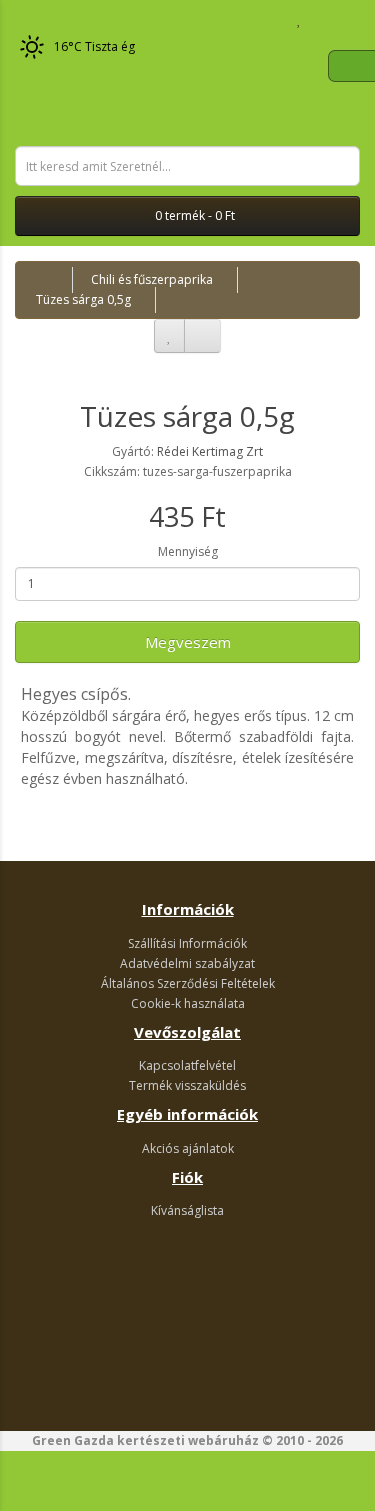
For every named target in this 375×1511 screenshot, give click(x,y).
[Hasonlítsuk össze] (202, 336)
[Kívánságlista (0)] (299, 19)
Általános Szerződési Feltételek (188, 983)
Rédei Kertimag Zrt (210, 451)
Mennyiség (188, 551)
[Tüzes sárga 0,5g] (187, 357)
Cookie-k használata (188, 1003)
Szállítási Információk (187, 943)
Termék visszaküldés (187, 1085)
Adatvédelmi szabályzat (187, 963)
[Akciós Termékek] (25, 19)
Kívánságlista (187, 1210)
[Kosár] (320, 19)
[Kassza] (344, 19)
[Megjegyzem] (169, 336)
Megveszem (188, 642)
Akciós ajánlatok (188, 1148)
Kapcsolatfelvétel (187, 1065)
